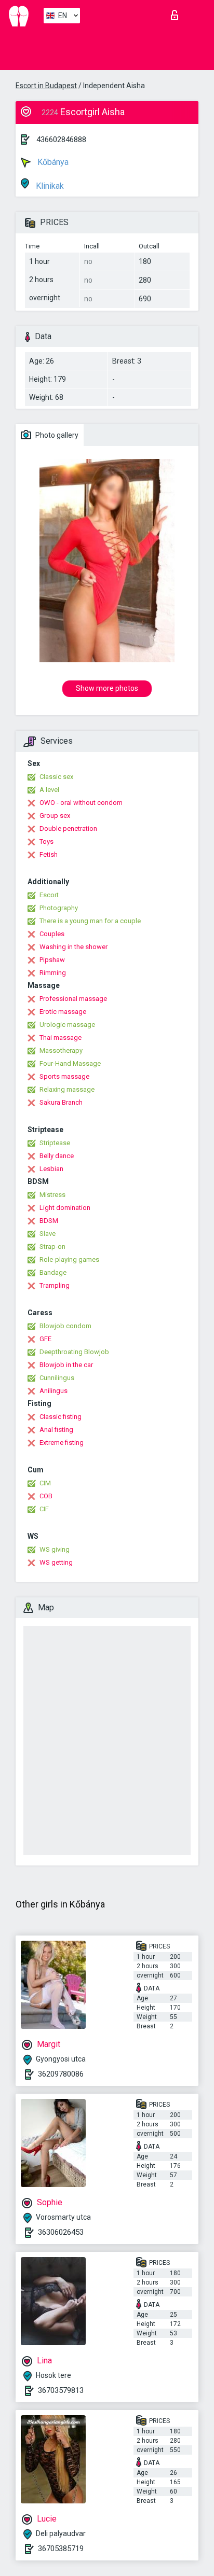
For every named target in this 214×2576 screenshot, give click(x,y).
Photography (59, 908)
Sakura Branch (61, 1102)
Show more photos (107, 688)
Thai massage (61, 1038)
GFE (45, 1339)
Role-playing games (69, 1259)
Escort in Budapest (46, 86)
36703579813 (61, 2390)
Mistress (52, 1195)
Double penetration (68, 829)
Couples (52, 934)
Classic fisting (61, 1417)
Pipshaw (52, 960)
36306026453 (61, 2232)
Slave (48, 1234)
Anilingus (53, 1391)
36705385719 (61, 2549)
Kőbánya (52, 162)
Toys (46, 841)
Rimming (53, 973)
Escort (49, 895)
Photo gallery (56, 435)
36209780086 (61, 2074)
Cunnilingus (57, 1378)
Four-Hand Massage (70, 1063)
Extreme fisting (62, 1443)
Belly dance (57, 1156)
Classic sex (56, 777)
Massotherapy (61, 1050)
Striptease (55, 1143)
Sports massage (64, 1076)
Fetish (49, 854)
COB (46, 1496)
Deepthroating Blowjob (74, 1352)
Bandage (53, 1272)
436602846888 (61, 140)
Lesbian (51, 1169)
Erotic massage (63, 1012)
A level (49, 790)
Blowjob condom (65, 1326)
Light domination (65, 1208)
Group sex (55, 816)
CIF (44, 1509)
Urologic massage (67, 1025)
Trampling (55, 1285)
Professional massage (73, 999)
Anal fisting (56, 1430)
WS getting (56, 1562)
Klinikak (49, 186)
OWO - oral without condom (81, 803)
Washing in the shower (73, 947)
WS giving (55, 1549)
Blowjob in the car (66, 1365)
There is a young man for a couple (90, 921)
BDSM (49, 1221)
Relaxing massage (67, 1089)
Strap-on (52, 1247)
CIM (45, 1483)
